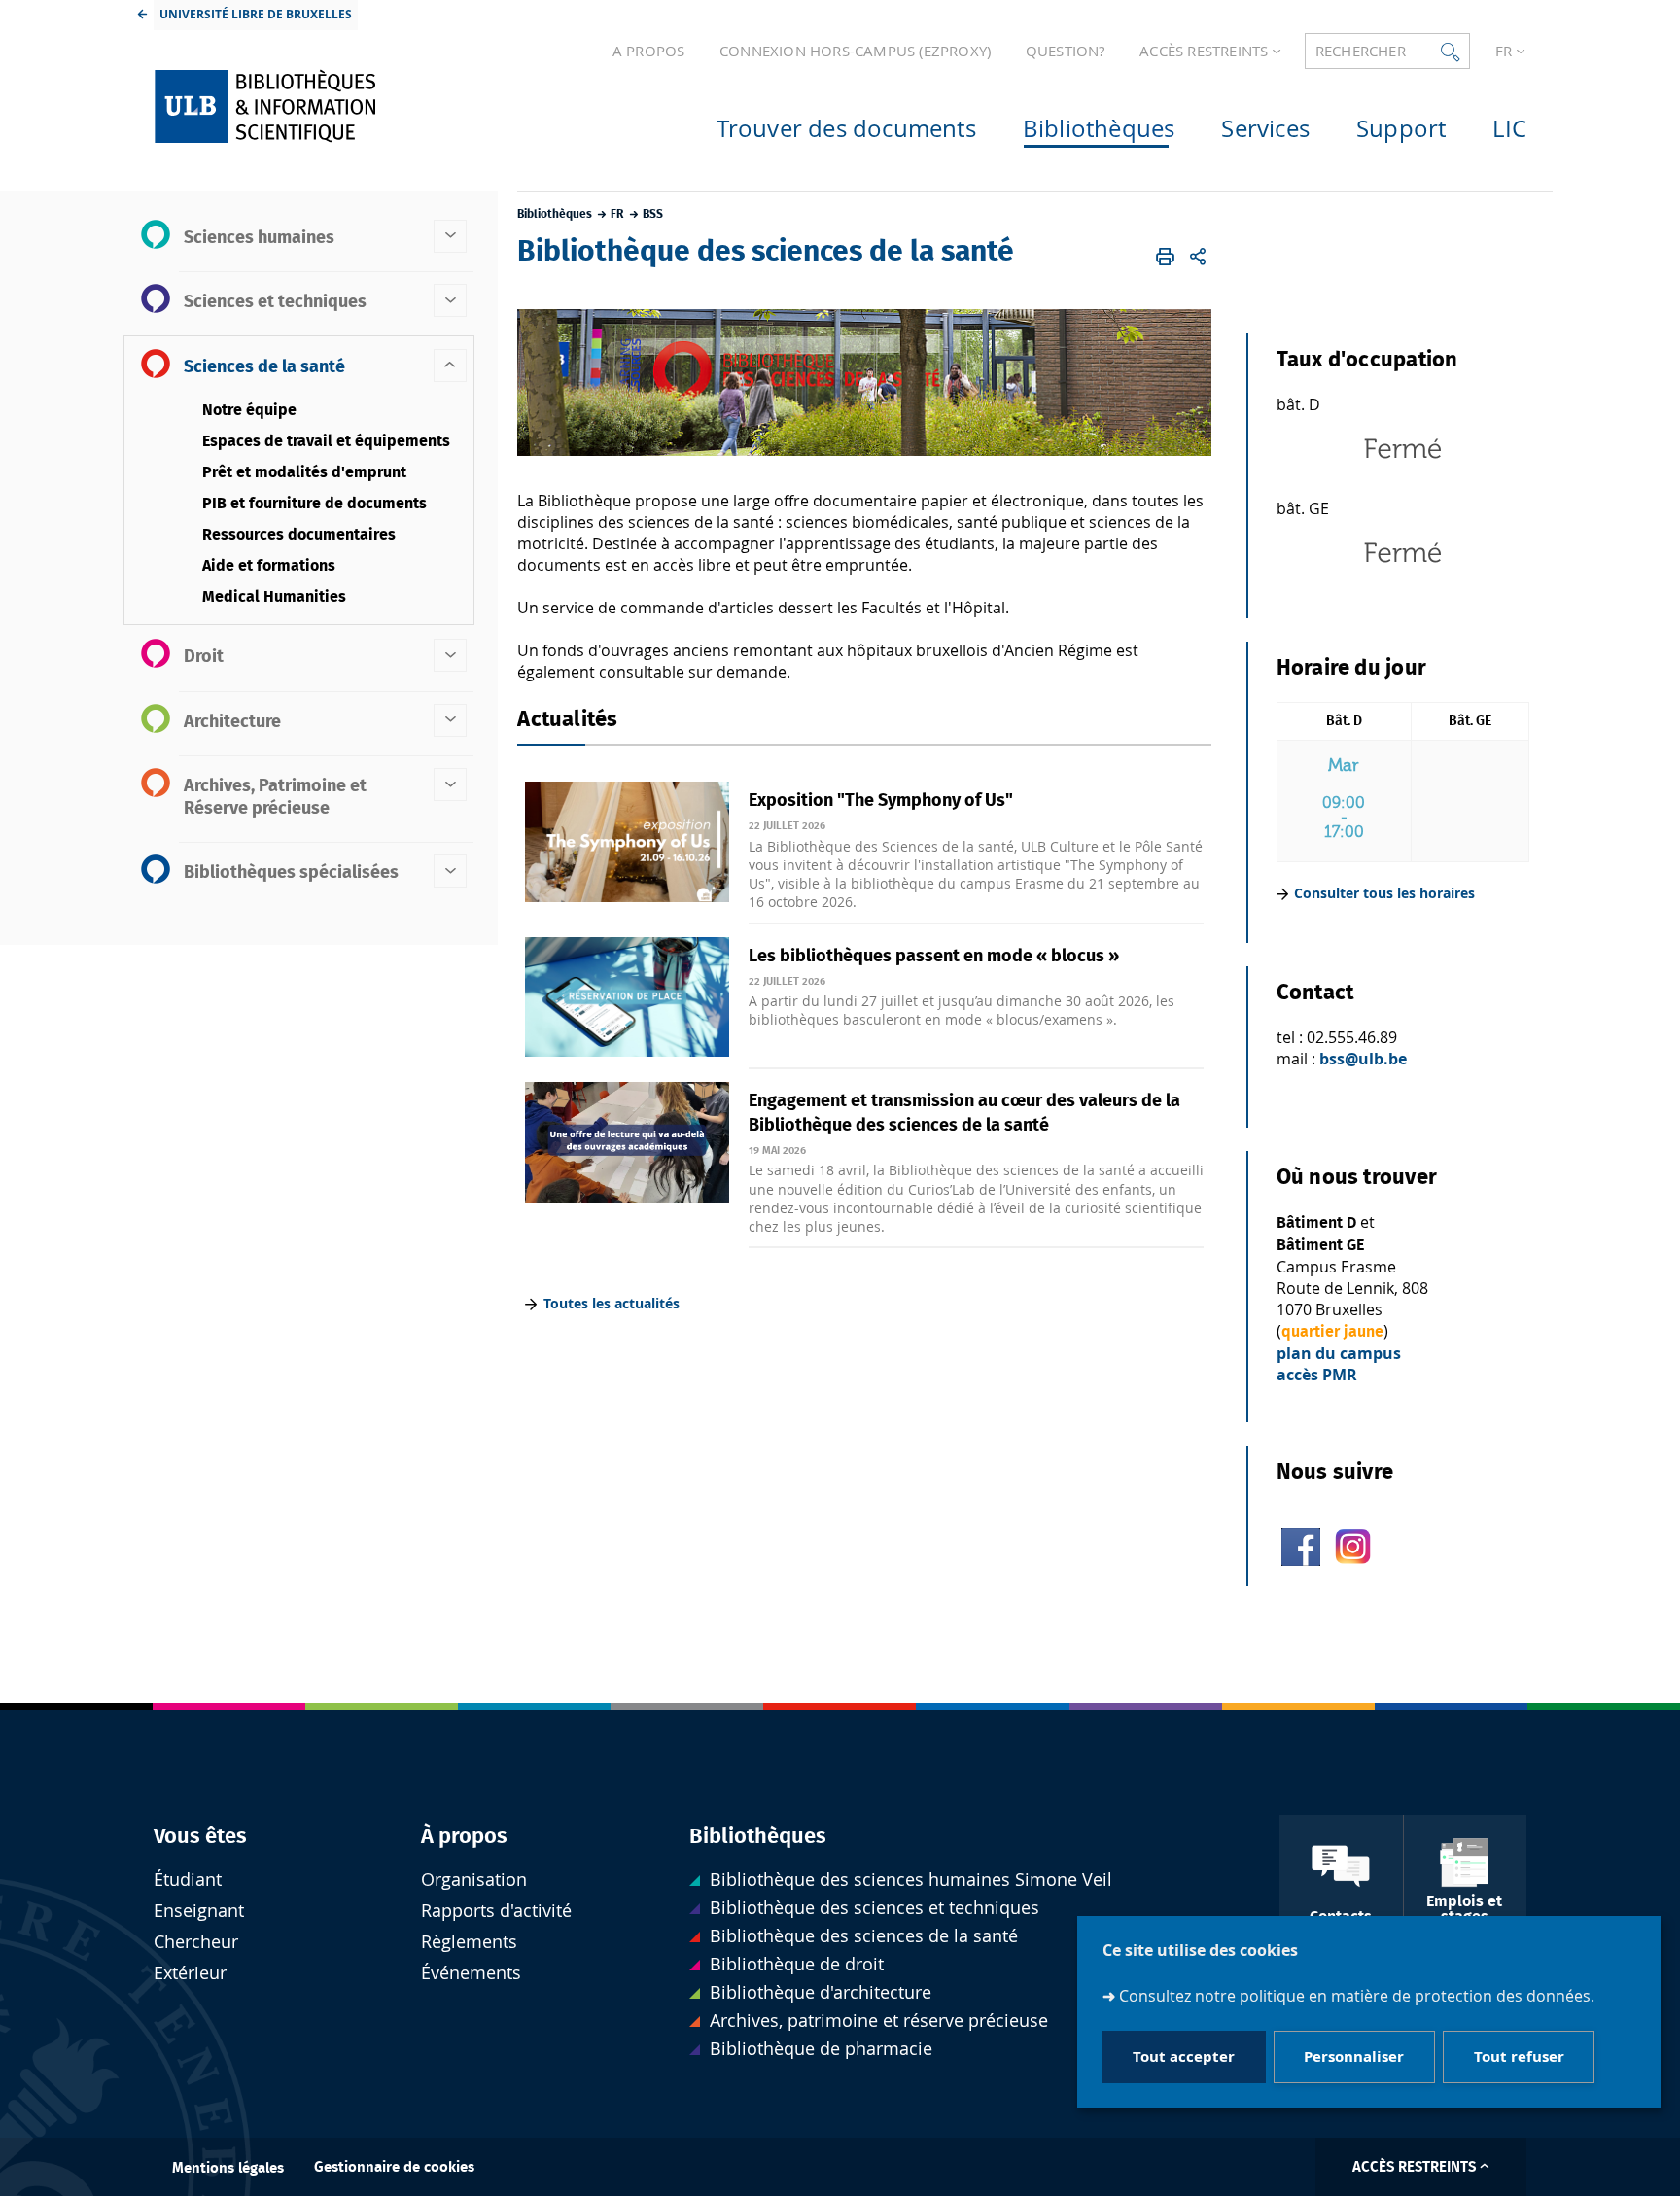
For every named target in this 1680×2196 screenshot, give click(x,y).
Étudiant (188, 1880)
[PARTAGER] (1198, 257)
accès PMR (1317, 1375)
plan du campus (1339, 1353)
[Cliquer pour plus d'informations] (1403, 477)
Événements (471, 1973)
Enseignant (199, 1911)
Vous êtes (200, 1836)
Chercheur (196, 1942)
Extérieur (190, 1973)
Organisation (474, 1880)
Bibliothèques (758, 1836)
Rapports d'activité (496, 1911)
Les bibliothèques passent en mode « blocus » (934, 957)
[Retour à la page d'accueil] (306, 106)
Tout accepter (1184, 2057)
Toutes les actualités (612, 1303)
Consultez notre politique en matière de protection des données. (1357, 1996)
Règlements (469, 1942)
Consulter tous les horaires (1384, 893)
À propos (464, 1836)
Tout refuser (1519, 2057)
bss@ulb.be (1363, 1059)
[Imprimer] (1166, 257)
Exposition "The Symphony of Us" (881, 801)
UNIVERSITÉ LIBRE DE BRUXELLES (256, 14)
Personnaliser (1354, 2057)
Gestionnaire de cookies (394, 2167)
